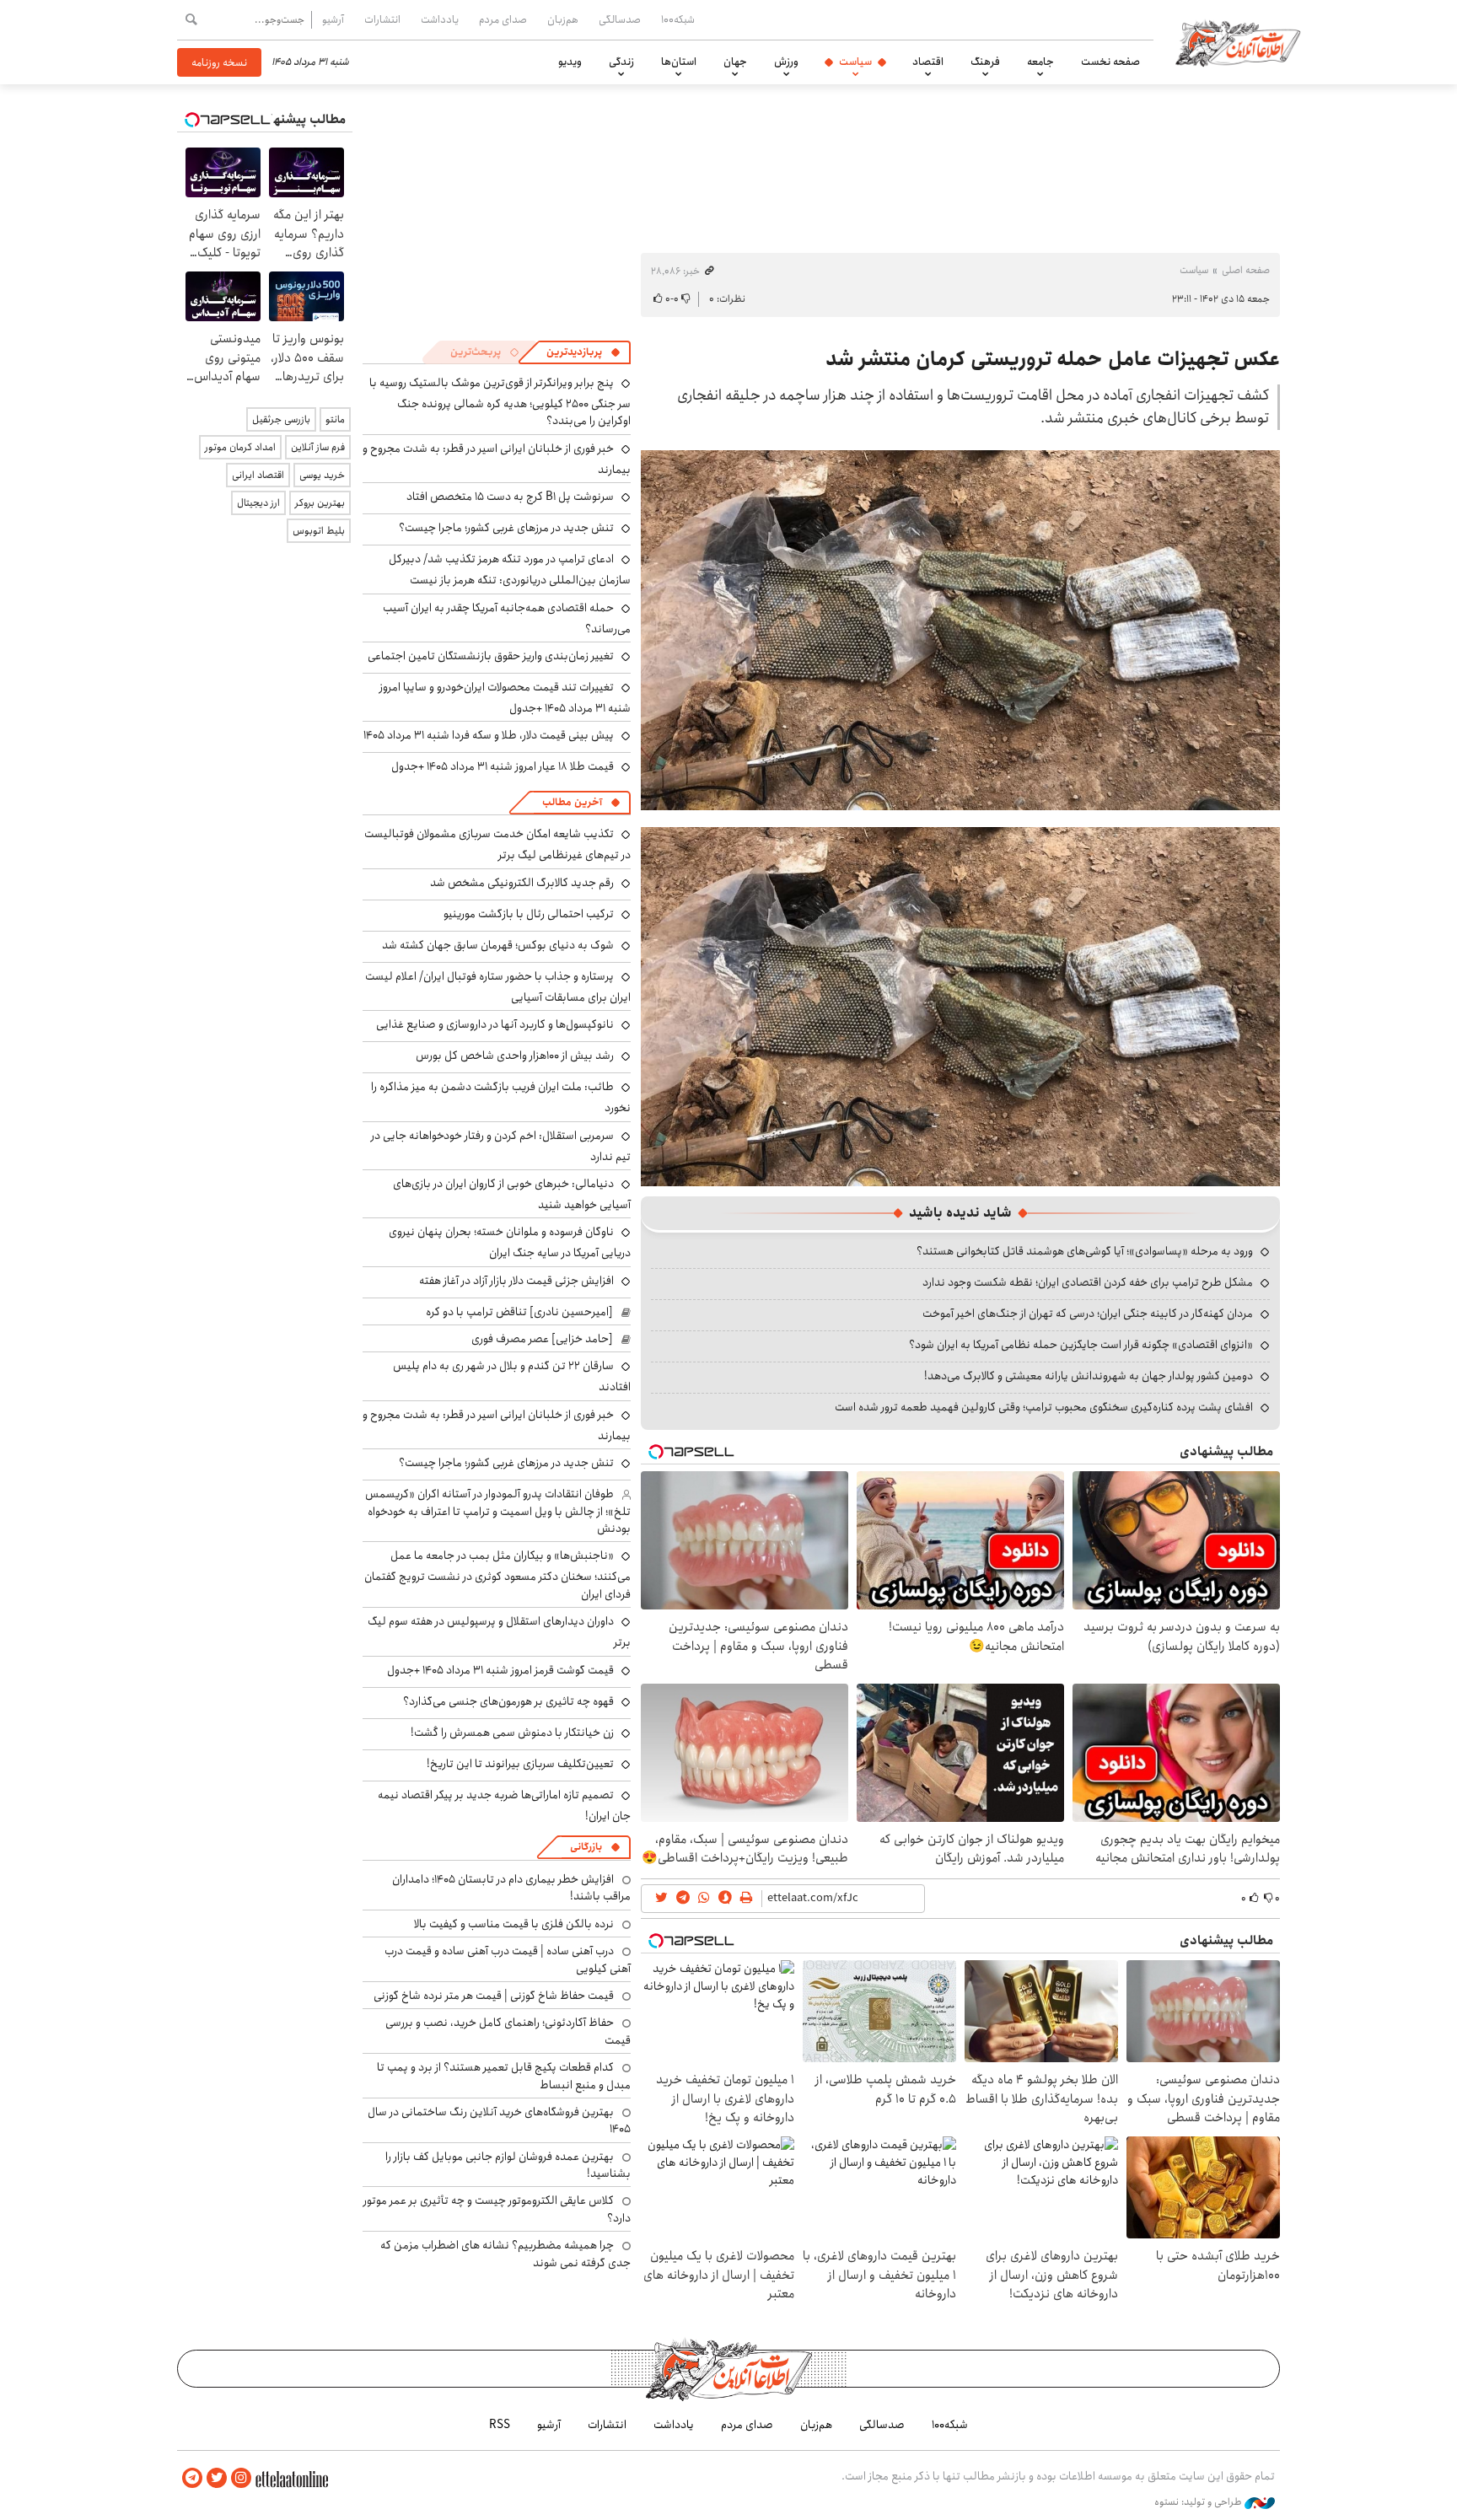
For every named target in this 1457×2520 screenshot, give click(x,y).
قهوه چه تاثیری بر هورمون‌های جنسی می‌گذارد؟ (508, 1701)
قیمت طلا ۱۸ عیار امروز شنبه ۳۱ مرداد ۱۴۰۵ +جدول (503, 766)
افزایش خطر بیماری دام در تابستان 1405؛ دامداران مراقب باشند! (511, 1888)
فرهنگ (985, 62)
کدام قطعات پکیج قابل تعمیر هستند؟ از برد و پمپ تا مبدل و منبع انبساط (504, 2076)
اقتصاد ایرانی (258, 475)
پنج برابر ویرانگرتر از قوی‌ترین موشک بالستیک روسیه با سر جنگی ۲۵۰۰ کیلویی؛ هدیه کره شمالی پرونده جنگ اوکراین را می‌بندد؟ (500, 402)
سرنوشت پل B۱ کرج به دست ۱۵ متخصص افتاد (510, 497)
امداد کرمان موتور (240, 447)
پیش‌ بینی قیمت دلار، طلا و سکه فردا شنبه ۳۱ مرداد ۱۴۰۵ (489, 735)
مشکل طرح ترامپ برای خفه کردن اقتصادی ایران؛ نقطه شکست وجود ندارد (1088, 1282)
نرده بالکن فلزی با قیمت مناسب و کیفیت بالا (514, 1924)
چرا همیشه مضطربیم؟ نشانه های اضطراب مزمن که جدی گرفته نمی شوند (505, 2254)
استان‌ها (679, 62)
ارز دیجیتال (258, 503)
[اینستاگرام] (241, 2478)
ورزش (786, 62)
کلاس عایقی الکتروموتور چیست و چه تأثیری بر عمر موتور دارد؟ (497, 2209)
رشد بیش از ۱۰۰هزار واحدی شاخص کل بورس (515, 1056)
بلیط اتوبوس (319, 531)
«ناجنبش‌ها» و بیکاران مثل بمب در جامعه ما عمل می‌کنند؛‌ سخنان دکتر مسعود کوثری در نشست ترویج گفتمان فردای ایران (497, 1574)
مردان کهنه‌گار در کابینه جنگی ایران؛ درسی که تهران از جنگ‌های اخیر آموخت (1088, 1314)
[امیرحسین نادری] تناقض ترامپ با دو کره (519, 1312)
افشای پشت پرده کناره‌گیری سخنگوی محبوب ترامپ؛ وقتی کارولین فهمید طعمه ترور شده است (1044, 1407)
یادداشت (440, 19)
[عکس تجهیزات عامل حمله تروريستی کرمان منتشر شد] (960, 630)
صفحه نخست (1110, 62)
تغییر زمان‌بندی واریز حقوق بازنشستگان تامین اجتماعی (491, 656)
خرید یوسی (322, 475)
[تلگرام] (192, 2478)
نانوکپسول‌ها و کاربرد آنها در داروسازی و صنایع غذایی (495, 1024)
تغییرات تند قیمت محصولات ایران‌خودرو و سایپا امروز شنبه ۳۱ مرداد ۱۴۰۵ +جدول (505, 698)
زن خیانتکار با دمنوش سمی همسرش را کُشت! (512, 1733)
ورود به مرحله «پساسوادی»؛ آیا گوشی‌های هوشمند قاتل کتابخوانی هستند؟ (1085, 1251)
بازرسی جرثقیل (281, 419)
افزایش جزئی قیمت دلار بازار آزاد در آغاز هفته (516, 1281)
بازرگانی (586, 1847)
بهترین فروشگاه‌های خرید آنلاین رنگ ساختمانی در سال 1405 (499, 2120)
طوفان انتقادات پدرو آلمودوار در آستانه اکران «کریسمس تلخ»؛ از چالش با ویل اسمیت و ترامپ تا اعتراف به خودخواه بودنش (498, 1511)
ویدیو (570, 62)
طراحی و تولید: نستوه (1199, 2502)
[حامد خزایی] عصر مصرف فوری (542, 1339)
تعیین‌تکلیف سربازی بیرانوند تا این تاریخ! (520, 1764)
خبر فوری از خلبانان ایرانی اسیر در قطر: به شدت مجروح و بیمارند (497, 459)
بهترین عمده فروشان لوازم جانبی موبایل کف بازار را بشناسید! (508, 2165)
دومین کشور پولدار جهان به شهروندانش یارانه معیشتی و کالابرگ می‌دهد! (1089, 1376)
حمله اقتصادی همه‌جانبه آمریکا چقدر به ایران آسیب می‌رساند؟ (507, 618)
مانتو (335, 419)
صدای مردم (503, 19)
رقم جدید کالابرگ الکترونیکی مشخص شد (522, 883)
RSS (500, 2425)
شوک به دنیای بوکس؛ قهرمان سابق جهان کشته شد (498, 945)
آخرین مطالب (572, 802)
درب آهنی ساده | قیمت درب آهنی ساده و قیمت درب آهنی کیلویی (508, 1959)
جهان (735, 62)
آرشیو (333, 19)
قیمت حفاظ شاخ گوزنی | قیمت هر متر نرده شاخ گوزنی (494, 1996)
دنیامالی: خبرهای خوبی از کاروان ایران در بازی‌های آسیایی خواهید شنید (512, 1194)
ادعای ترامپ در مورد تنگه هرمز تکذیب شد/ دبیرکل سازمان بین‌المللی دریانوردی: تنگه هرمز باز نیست (510, 570)
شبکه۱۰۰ (678, 19)
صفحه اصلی (1246, 270)
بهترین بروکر (320, 503)
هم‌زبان (563, 19)
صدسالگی (620, 19)
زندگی (621, 62)
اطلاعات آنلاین (1238, 42)
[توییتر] (217, 2478)
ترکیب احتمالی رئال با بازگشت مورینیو (529, 914)
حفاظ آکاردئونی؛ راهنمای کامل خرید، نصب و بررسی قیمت (508, 2031)
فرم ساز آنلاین (318, 447)
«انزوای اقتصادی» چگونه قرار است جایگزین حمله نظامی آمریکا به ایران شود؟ (1081, 1345)
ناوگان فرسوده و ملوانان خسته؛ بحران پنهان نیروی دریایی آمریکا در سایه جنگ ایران (510, 1242)
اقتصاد (928, 62)
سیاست (855, 62)
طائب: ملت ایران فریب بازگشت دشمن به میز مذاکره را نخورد (501, 1097)
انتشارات (382, 19)
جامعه (1040, 62)
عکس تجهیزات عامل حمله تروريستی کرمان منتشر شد (1053, 359)
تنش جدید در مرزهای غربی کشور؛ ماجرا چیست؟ (506, 528)
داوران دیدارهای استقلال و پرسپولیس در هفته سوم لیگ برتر (499, 1632)
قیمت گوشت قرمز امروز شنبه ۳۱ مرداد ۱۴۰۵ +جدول (500, 1670)
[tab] (583, 352)
